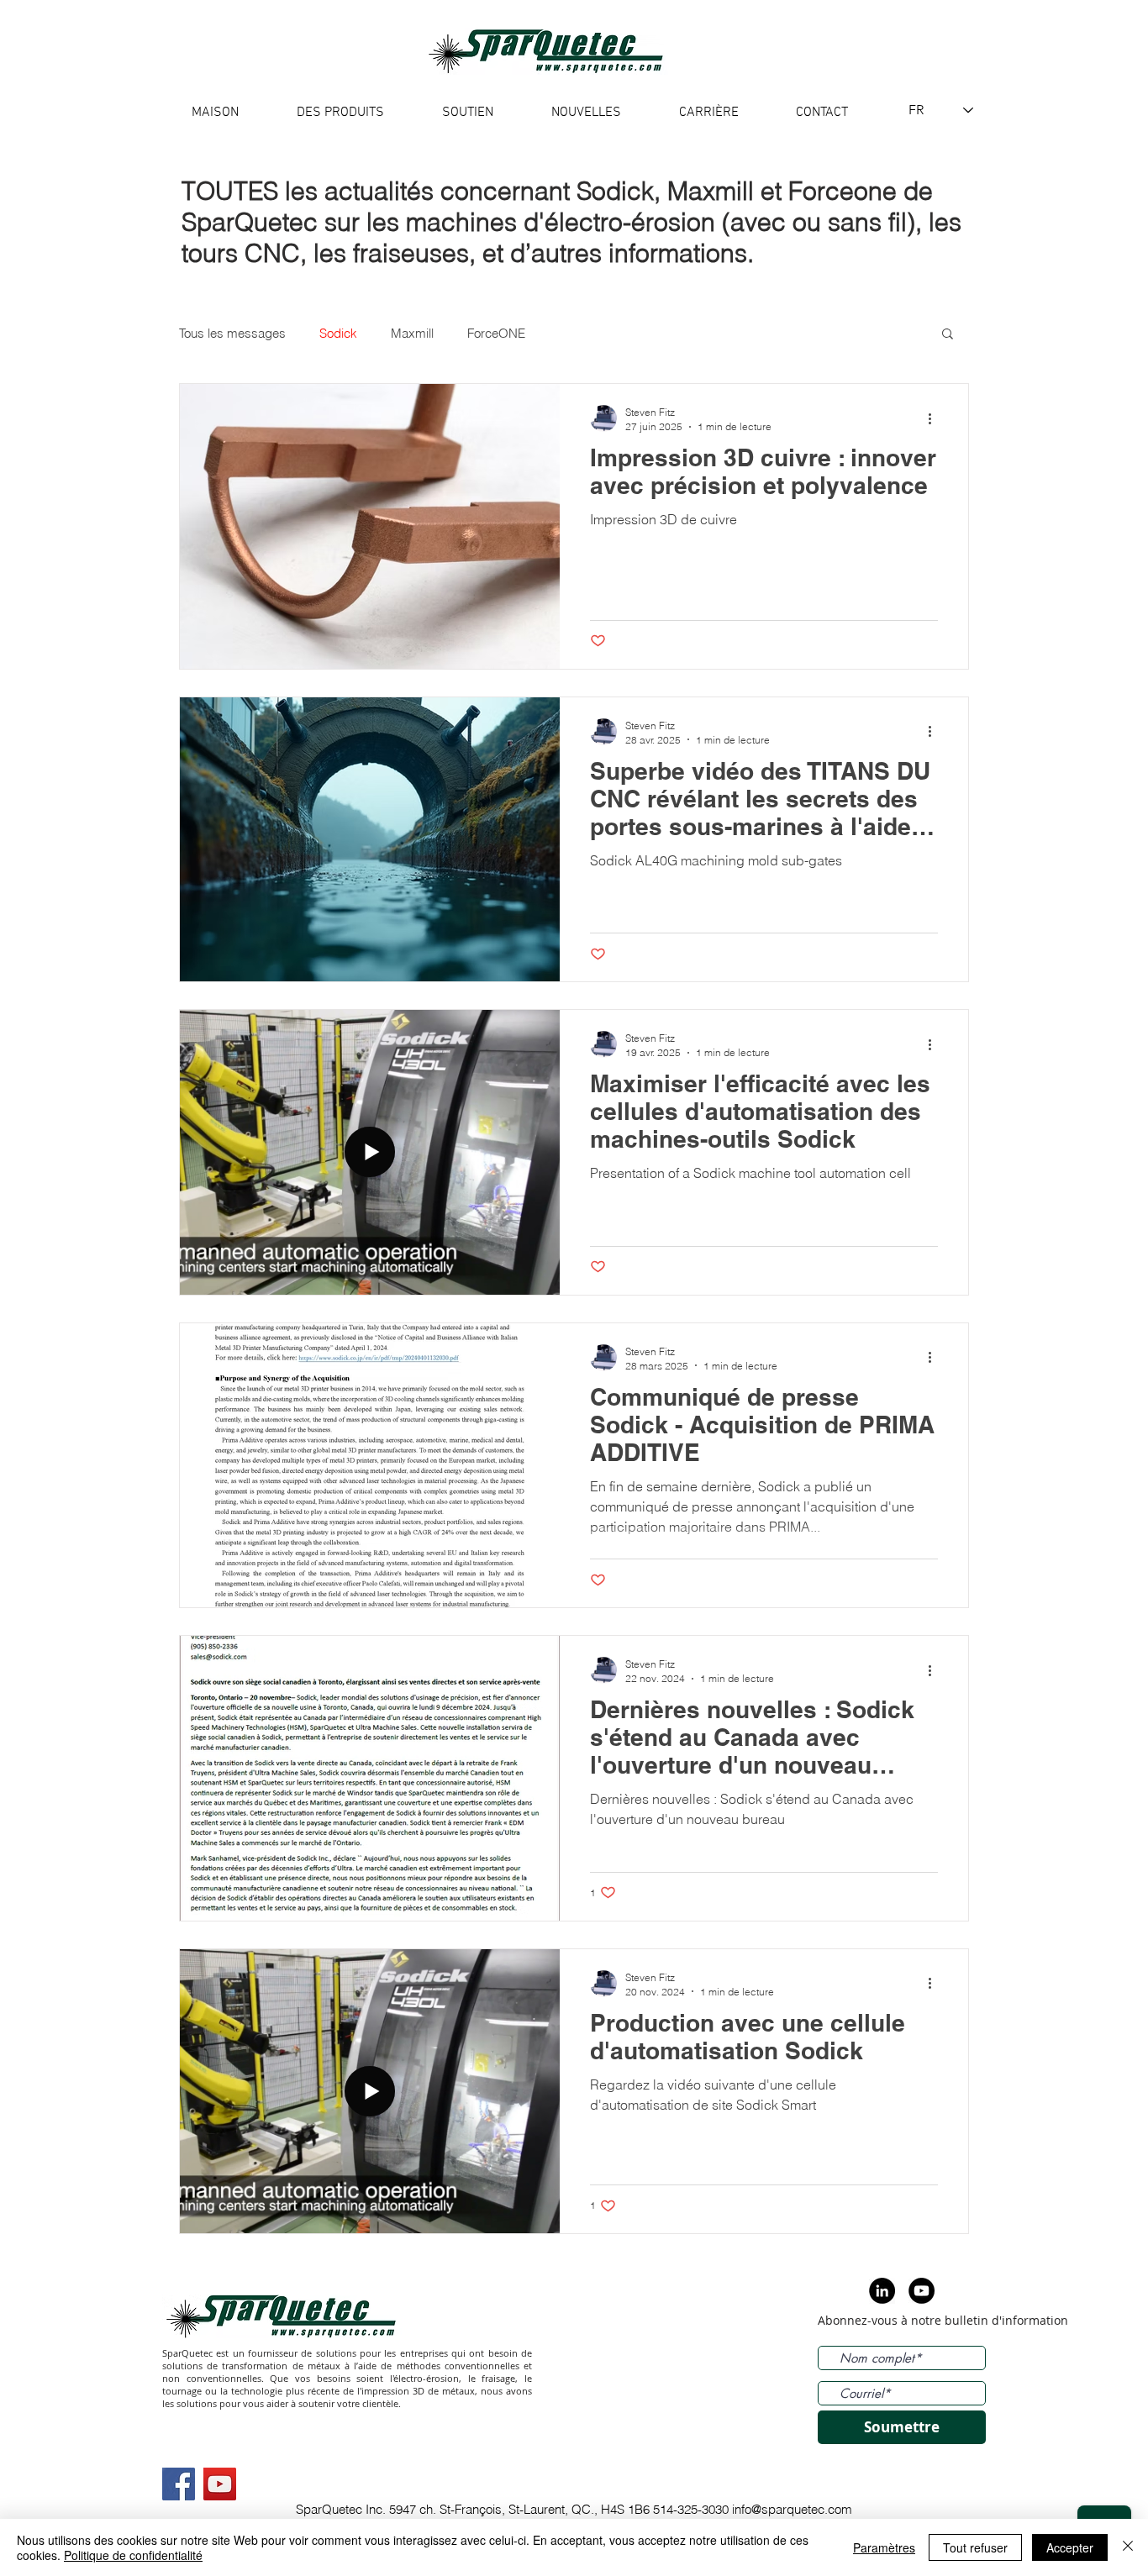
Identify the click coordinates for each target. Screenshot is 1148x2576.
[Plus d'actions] (935, 418)
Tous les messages (232, 333)
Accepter (1070, 2547)
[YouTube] (220, 2484)
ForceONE (496, 333)
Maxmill (412, 333)
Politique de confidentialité (133, 2555)
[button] (948, 335)
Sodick (338, 333)
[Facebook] (179, 2484)
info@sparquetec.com (792, 2509)
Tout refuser (975, 2547)
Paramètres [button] (884, 2547)
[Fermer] (1128, 2547)
